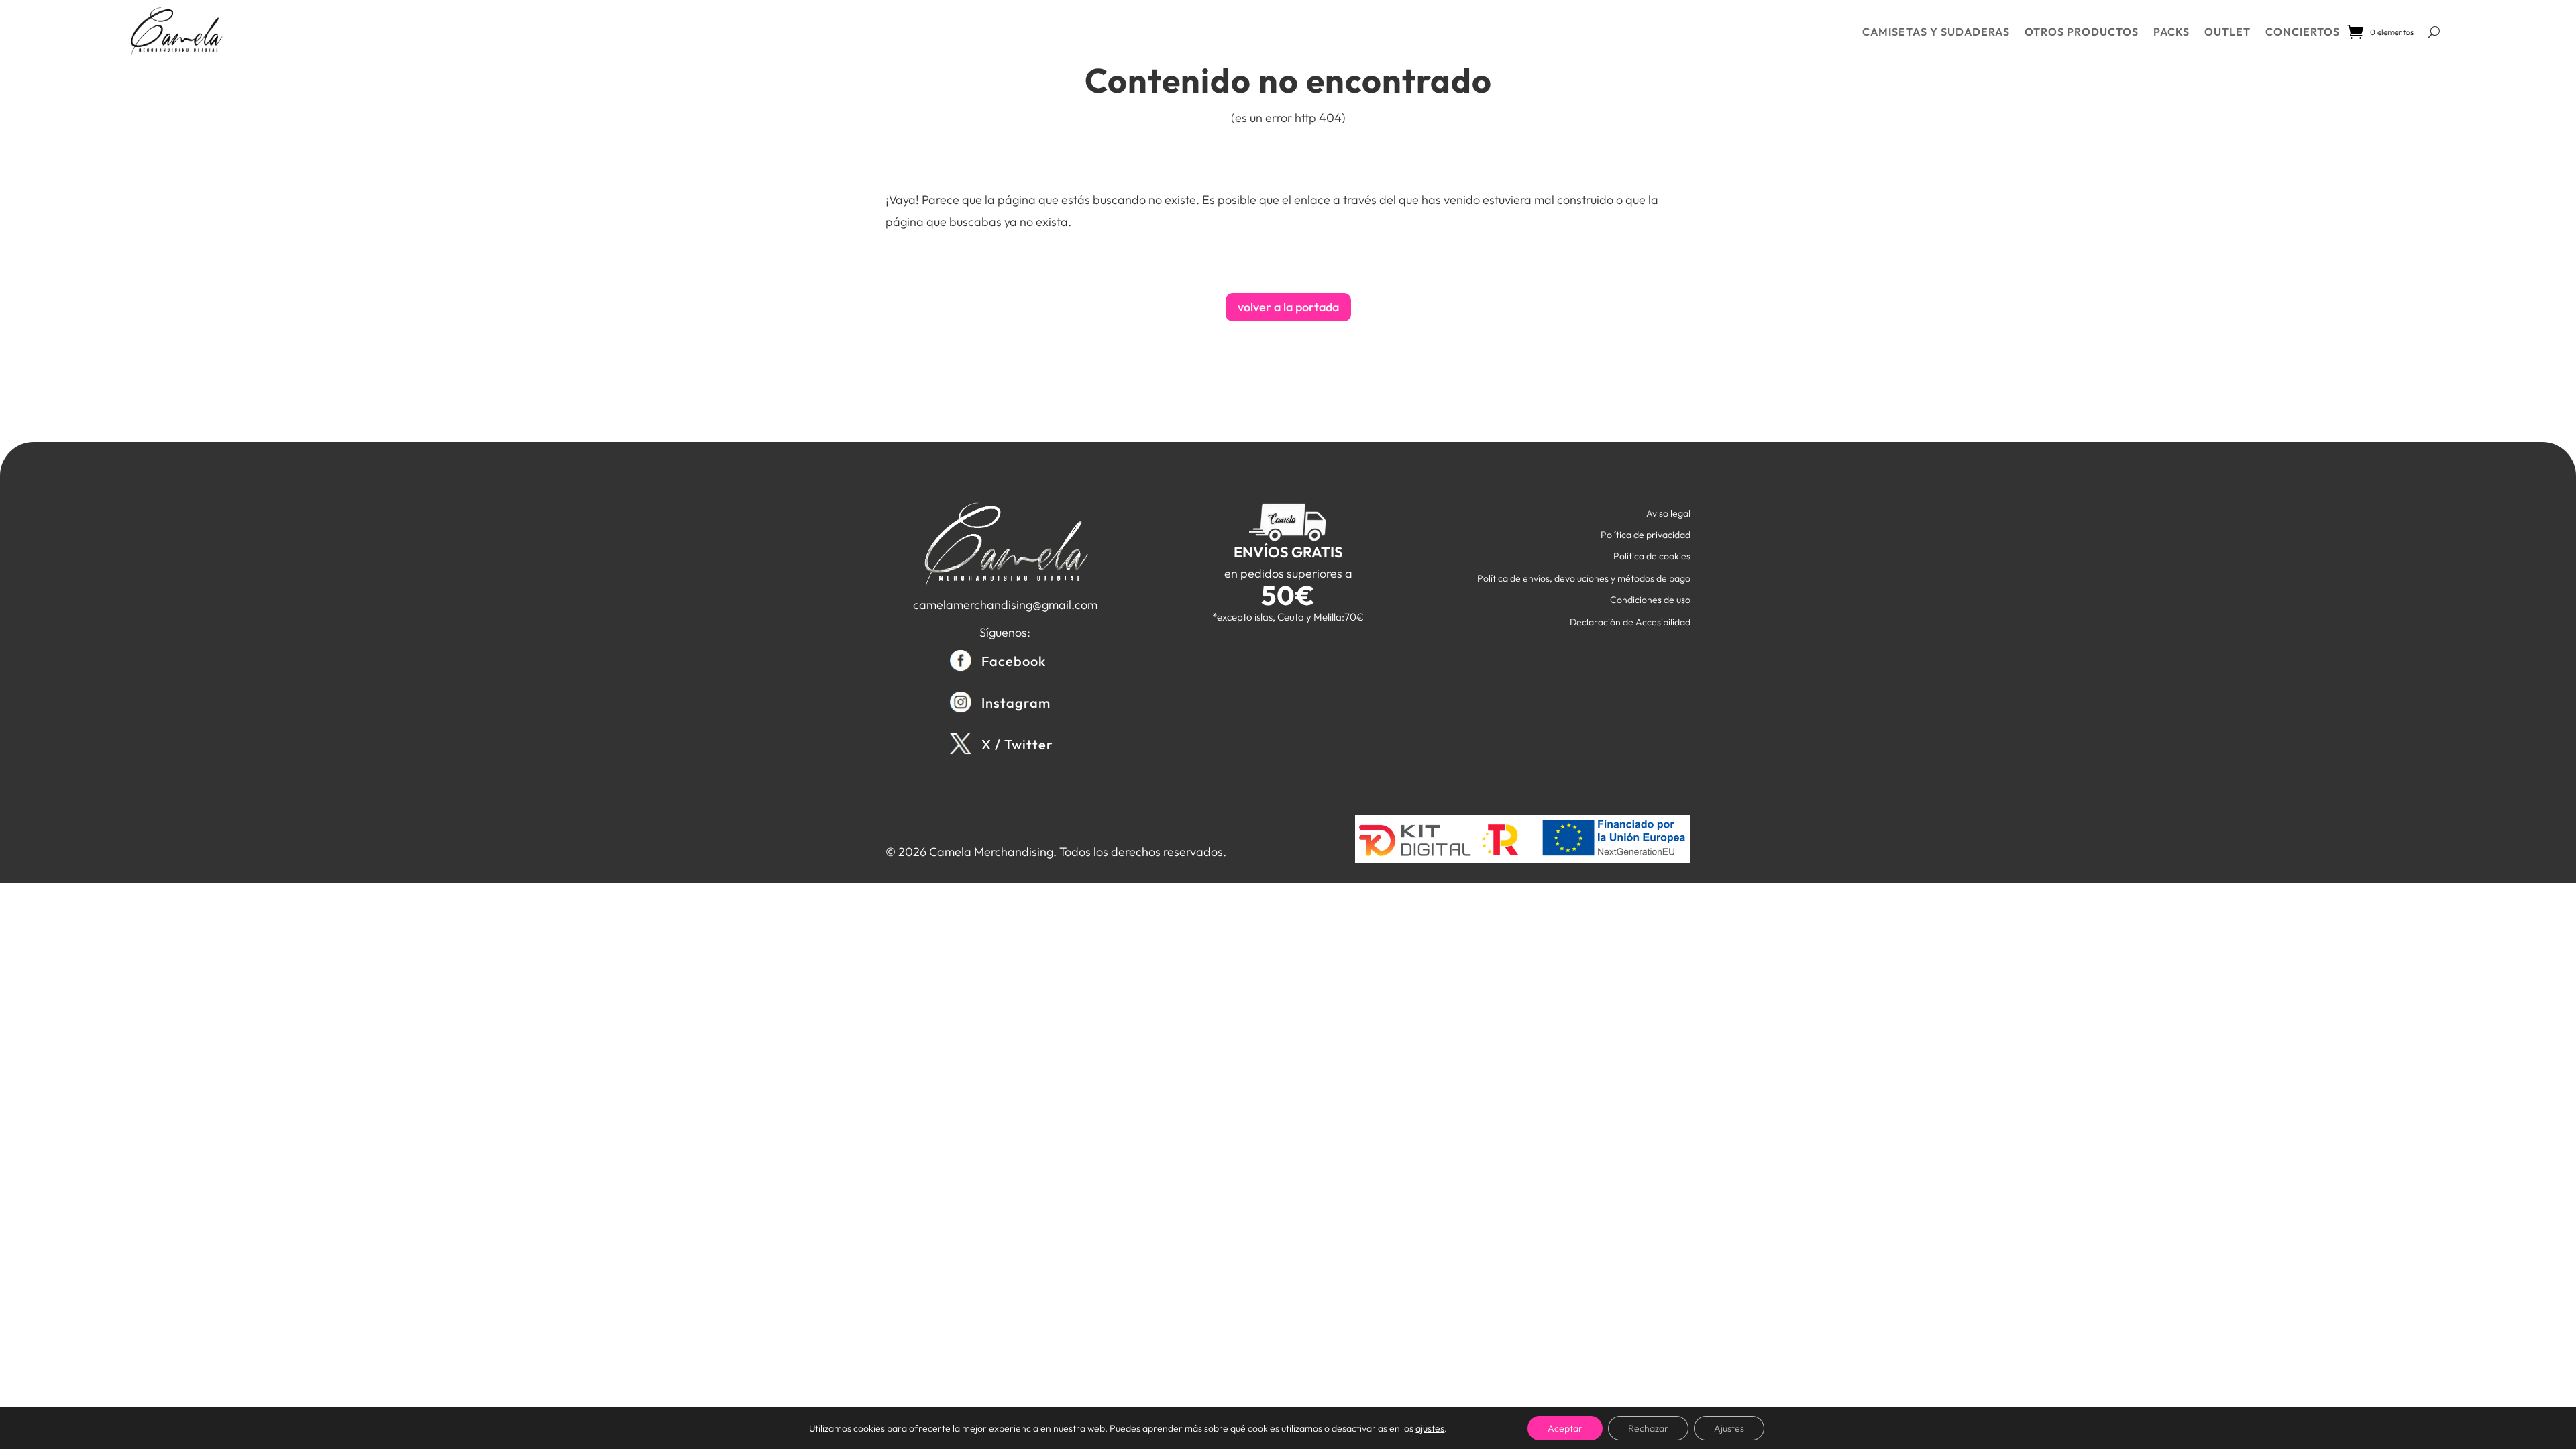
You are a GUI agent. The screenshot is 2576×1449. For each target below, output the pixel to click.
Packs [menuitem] (2171, 32)
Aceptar (1565, 1428)
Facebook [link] (1014, 661)
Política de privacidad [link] (1646, 535)
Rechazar (1648, 1428)
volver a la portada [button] (1288, 307)
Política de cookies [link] (1652, 556)
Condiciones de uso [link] (1650, 600)
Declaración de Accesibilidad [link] (1630, 622)
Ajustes (1729, 1428)
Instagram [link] (1016, 703)
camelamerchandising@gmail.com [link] (1005, 605)
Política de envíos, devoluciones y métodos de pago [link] (1584, 578)
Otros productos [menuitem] (2082, 32)
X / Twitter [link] (1017, 744)
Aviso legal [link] (1668, 513)
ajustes (1430, 1428)
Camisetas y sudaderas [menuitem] (1936, 32)
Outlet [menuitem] (2228, 32)
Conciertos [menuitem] (2303, 32)
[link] (176, 32)
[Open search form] (2434, 32)
